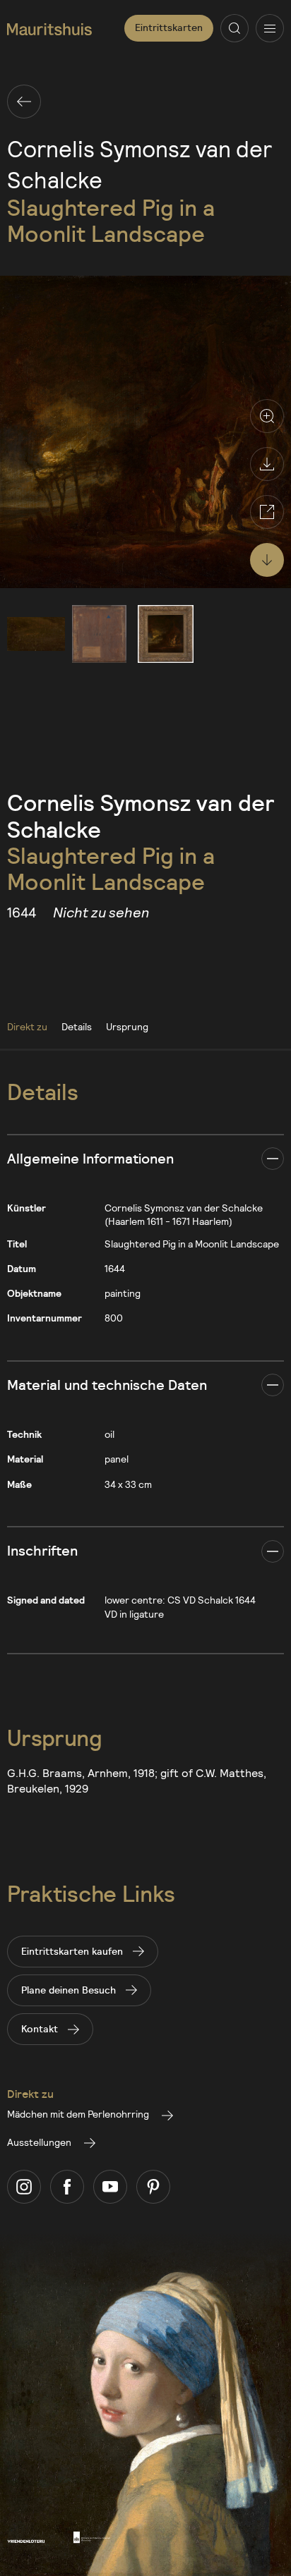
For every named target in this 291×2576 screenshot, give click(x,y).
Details (77, 1026)
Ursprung (127, 1026)
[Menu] (270, 28)
